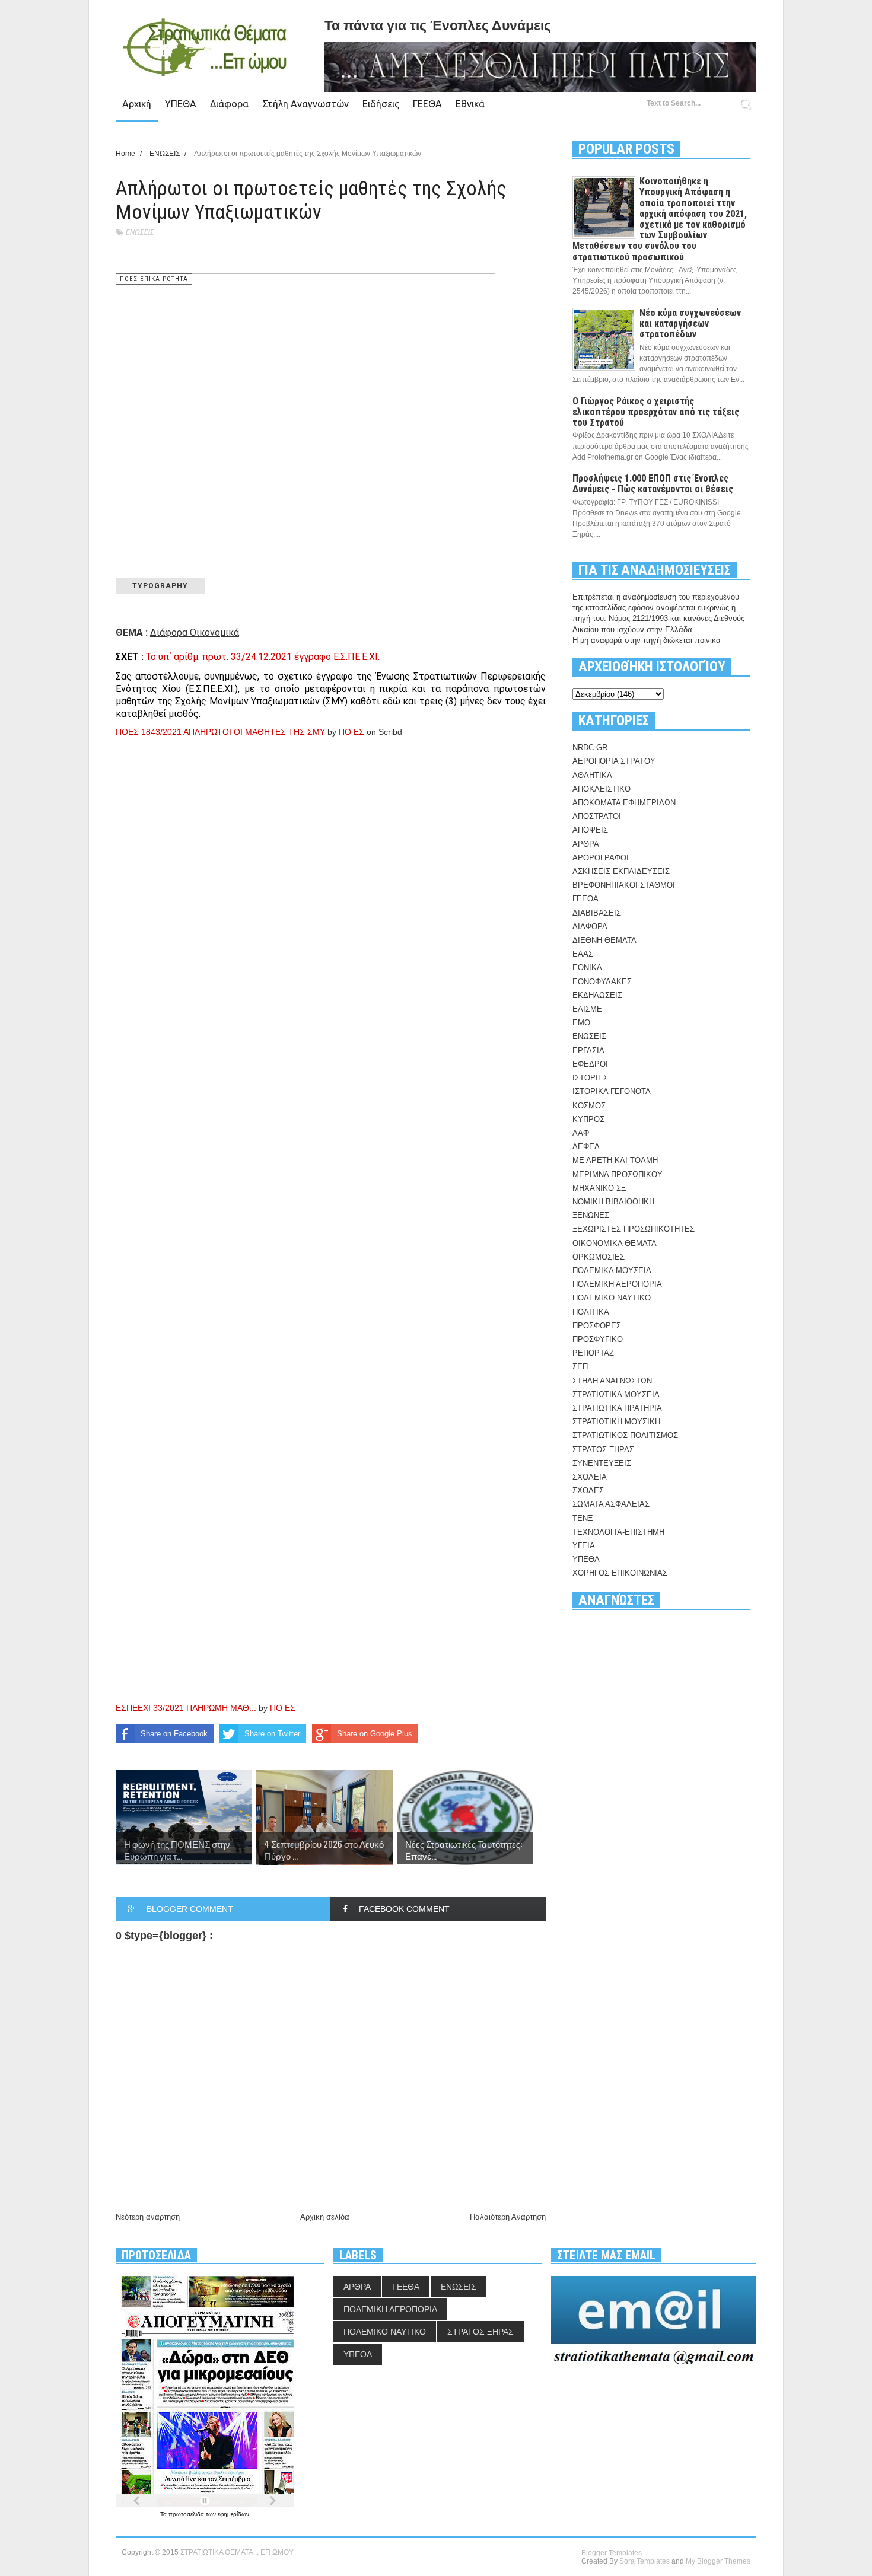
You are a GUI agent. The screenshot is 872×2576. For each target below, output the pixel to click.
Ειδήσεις (381, 104)
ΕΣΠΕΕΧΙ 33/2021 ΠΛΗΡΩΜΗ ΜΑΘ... (186, 1708)
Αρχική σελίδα (325, 2217)
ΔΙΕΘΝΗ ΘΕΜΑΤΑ (604, 940)
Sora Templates (645, 2561)
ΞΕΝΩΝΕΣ (591, 1215)
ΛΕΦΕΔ (586, 1147)
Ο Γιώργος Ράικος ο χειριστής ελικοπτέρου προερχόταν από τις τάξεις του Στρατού (656, 412)
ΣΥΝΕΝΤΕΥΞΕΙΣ (602, 1463)
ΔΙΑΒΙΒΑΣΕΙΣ (597, 913)
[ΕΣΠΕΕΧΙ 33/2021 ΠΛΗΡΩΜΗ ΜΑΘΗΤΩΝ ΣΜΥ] (294, 1455)
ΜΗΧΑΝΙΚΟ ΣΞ (599, 1188)
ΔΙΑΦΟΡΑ (590, 927)
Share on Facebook (174, 1734)
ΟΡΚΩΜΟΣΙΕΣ (599, 1257)
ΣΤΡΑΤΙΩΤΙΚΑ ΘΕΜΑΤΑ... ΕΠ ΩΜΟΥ (237, 2552)
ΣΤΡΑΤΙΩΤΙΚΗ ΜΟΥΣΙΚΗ (616, 1422)
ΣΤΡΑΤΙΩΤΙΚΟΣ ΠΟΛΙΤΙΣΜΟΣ (625, 1435)
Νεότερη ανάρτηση (148, 2217)
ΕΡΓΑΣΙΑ (588, 1051)
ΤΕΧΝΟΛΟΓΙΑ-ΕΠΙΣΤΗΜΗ (618, 1532)
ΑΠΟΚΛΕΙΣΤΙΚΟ (602, 789)
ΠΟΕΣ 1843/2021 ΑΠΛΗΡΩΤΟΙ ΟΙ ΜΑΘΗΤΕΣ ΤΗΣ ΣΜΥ (220, 732)
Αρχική (137, 104)
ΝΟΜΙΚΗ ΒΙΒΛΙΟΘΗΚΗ (613, 1202)
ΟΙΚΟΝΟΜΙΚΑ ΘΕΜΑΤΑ (615, 1243)
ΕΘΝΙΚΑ (587, 967)
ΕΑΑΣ (583, 954)
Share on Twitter (272, 1734)
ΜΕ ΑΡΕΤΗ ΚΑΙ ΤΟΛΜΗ (615, 1160)
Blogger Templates (612, 2553)
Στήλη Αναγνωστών (305, 104)
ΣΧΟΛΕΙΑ (590, 1477)
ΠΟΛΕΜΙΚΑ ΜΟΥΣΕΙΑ (612, 1271)
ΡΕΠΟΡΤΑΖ (593, 1353)
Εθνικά (470, 104)
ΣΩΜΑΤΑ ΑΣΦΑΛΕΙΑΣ (611, 1504)
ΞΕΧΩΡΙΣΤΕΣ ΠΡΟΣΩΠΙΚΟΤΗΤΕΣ (634, 1229)
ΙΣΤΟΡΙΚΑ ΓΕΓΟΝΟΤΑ (612, 1091)
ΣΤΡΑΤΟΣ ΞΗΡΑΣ (603, 1450)
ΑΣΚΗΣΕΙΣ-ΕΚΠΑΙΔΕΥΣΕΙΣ (621, 871)
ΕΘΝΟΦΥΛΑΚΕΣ (602, 982)
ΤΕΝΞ (583, 1518)
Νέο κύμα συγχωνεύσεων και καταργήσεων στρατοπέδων (690, 323)
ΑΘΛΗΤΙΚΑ (592, 775)
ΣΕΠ (580, 1367)
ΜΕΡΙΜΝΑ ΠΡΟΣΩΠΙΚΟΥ (618, 1174)
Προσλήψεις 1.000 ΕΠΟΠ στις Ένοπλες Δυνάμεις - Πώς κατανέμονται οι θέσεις (653, 484)
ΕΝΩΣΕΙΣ (139, 232)
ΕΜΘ (581, 1023)
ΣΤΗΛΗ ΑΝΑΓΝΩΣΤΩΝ (612, 1381)
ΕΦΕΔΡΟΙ (590, 1064)
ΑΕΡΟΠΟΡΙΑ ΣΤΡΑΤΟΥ (614, 761)
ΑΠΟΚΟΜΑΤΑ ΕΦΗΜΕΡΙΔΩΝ (624, 803)
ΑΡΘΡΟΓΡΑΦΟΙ (601, 858)
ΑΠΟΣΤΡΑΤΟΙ (597, 816)
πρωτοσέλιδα (187, 2514)
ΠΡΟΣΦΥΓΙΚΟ (598, 1339)
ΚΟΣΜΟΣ (589, 1106)
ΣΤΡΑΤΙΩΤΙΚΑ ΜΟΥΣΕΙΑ (616, 1394)
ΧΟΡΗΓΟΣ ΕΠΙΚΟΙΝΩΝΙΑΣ (620, 1573)
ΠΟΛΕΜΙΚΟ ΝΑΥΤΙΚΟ (612, 1298)
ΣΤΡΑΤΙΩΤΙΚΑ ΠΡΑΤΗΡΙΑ (617, 1408)
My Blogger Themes (718, 2561)
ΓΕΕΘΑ (427, 104)
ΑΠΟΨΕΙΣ (590, 830)
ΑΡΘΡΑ (586, 844)
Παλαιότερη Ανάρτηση (508, 2217)
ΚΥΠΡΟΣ (588, 1119)
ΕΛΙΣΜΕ (587, 1009)
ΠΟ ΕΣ (351, 732)
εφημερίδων (233, 2514)
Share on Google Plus (375, 1734)
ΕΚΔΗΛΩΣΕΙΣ (597, 995)
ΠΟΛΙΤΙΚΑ (591, 1312)
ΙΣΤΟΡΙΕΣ (590, 1078)
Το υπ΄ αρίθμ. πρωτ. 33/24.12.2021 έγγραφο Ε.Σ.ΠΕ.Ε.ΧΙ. (263, 657)
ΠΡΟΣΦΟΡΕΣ (597, 1326)
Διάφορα (229, 104)
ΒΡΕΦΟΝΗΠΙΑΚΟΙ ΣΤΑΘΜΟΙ (624, 885)
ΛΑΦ (581, 1133)
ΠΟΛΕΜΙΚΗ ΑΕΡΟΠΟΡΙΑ (617, 1284)
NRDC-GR (590, 747)
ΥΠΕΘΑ (181, 104)
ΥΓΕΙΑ (584, 1546)
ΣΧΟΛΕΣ (588, 1491)
